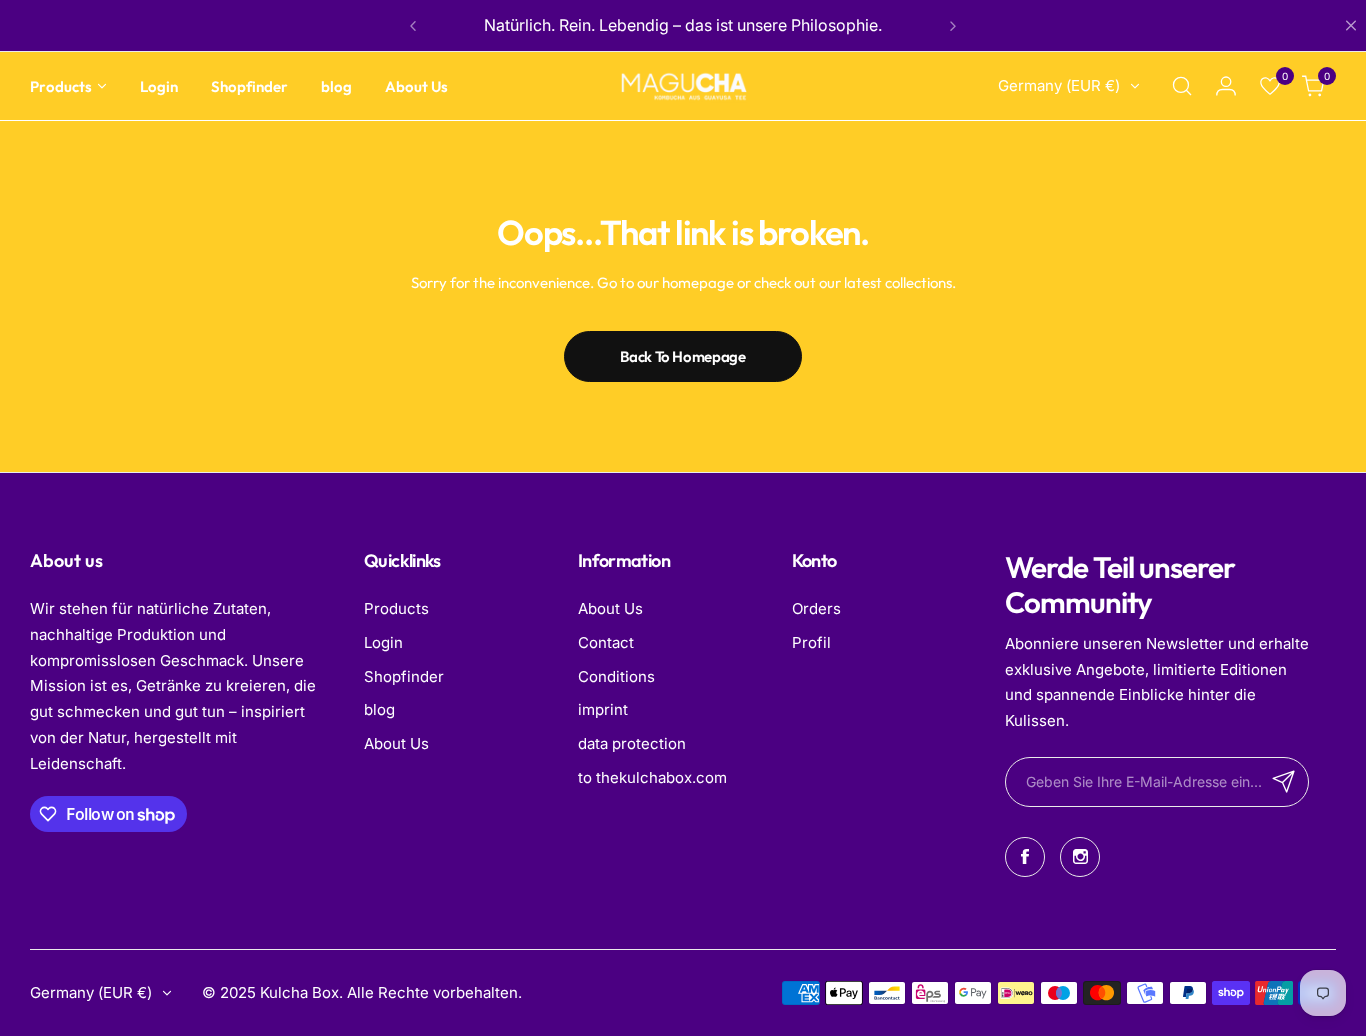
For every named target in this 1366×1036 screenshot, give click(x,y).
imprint (603, 709)
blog (379, 709)
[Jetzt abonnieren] (1284, 782)
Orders (816, 608)
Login (383, 642)
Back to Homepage (682, 356)
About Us (396, 743)
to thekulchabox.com (652, 777)
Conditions (616, 676)
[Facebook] (1025, 857)
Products (396, 608)
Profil (811, 642)
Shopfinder (404, 676)
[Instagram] (1080, 857)
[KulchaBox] (683, 86)
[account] (1226, 86)
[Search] (1182, 86)
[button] (413, 26)
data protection (632, 743)
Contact (606, 642)
